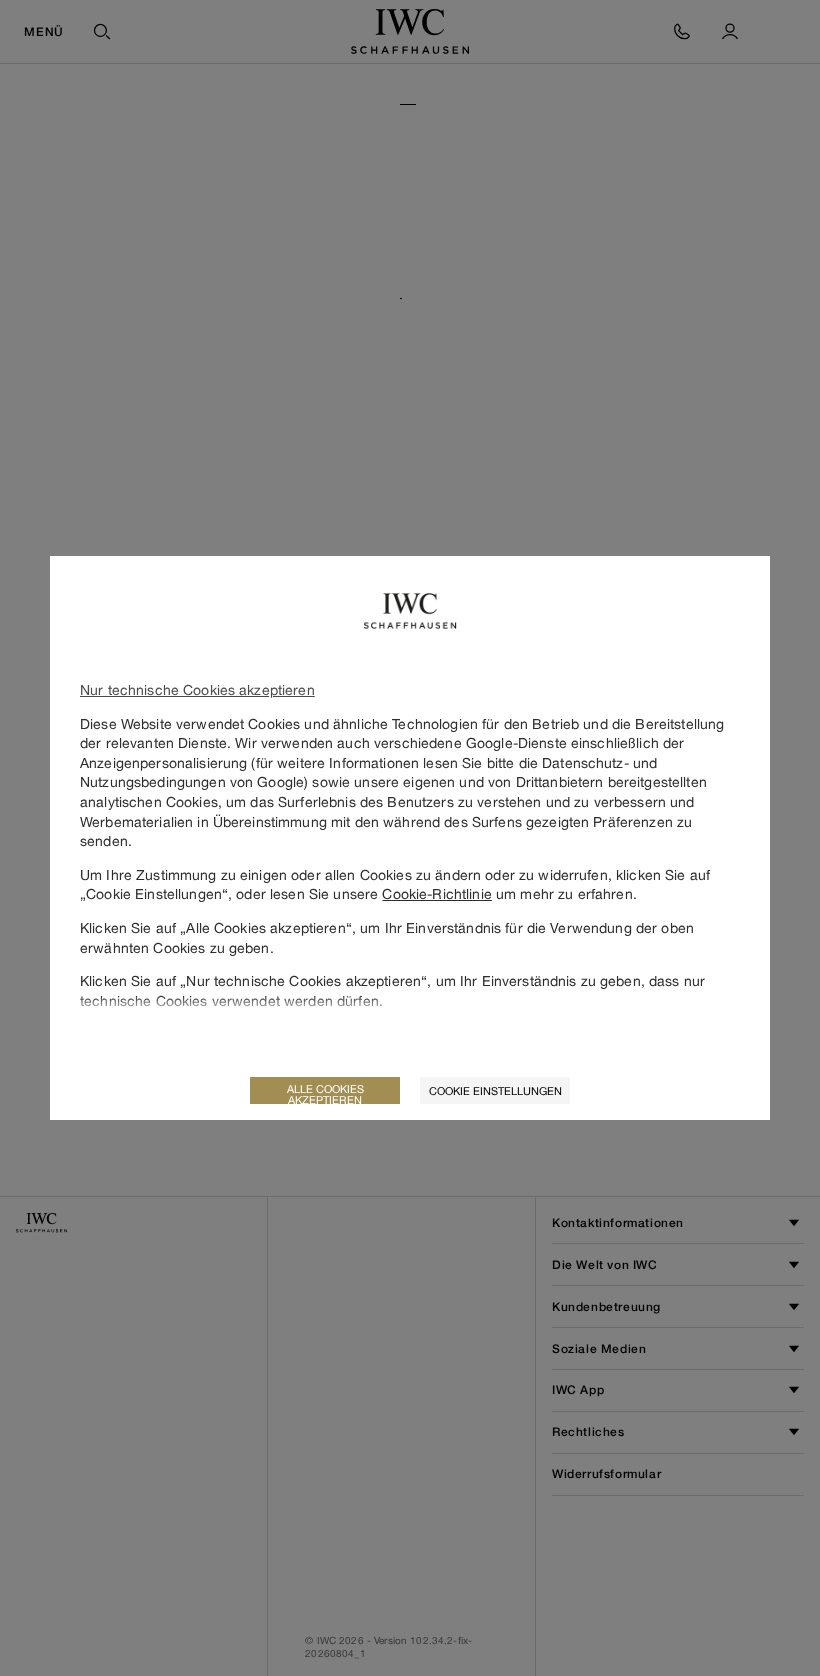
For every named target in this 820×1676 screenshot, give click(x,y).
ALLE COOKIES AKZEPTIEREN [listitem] (325, 1093)
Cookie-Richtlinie (436, 893)
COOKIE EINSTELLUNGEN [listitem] (495, 1090)
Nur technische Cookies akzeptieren (197, 689)
